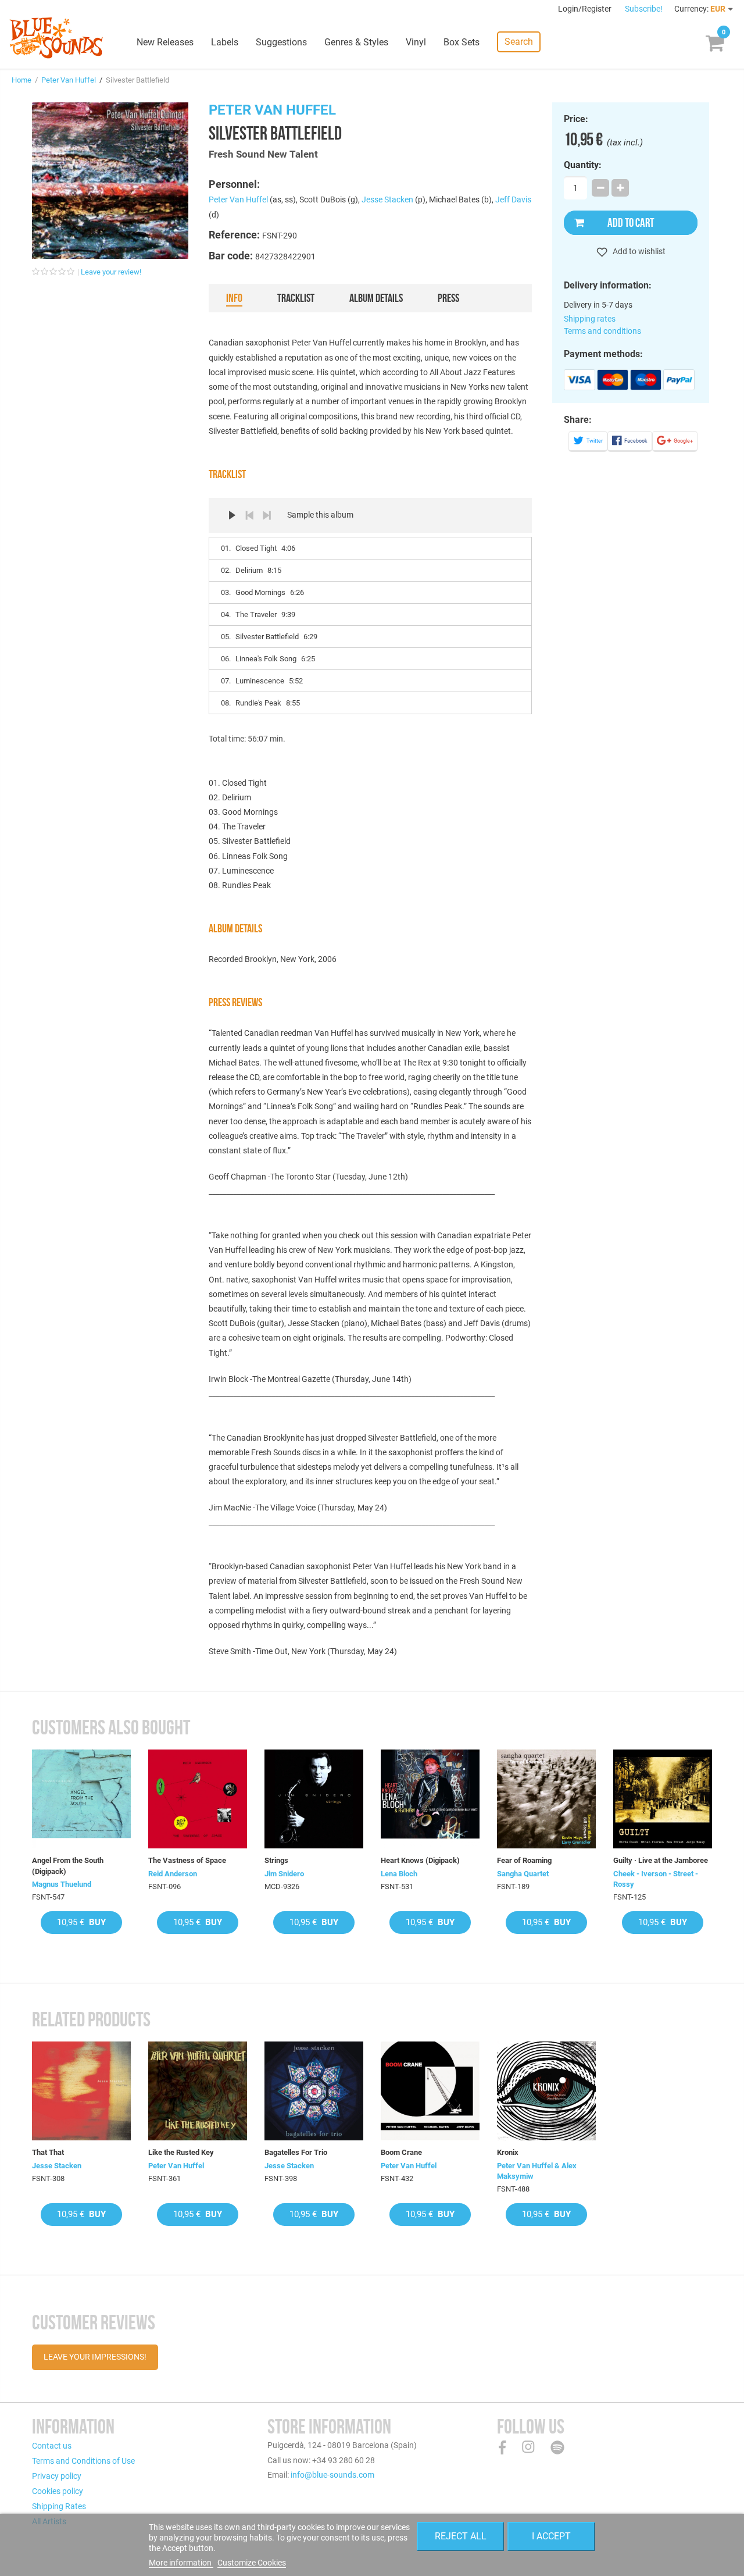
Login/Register (586, 9)
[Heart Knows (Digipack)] (430, 1799)
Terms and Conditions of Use (83, 2461)
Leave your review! (111, 272)
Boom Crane (401, 2152)
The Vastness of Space (187, 1860)
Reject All (461, 2536)
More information (181, 2563)
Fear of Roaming (524, 1860)
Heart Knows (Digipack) (420, 1860)
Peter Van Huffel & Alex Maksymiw (537, 2171)
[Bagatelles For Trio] (314, 2091)
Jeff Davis (513, 199)
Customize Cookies (252, 2563)
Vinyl (416, 42)
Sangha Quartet (523, 1874)
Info (234, 298)
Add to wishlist (638, 251)
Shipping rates (590, 319)
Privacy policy (57, 2476)
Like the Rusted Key (181, 2152)
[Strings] (314, 1799)
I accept (551, 2536)
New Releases (165, 42)
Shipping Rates (59, 2506)
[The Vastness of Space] (198, 1799)
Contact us (52, 2446)
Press (448, 298)
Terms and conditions (602, 331)
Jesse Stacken (387, 199)
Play (232, 515)
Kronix (508, 2152)
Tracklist (296, 298)
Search (519, 42)
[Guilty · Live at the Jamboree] (663, 1799)
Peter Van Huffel (69, 80)
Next (267, 515)
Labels (225, 42)
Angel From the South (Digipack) (68, 1866)
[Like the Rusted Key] (198, 2091)
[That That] (81, 2091)
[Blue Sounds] (56, 38)
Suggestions (281, 42)
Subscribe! (644, 9)
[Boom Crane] (430, 2091)
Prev (249, 515)
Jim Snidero (284, 1874)
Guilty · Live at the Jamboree (661, 1860)
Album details (376, 298)
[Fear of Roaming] (546, 1799)
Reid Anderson (173, 1874)
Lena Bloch (399, 1874)
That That (48, 2152)
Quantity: (583, 165)
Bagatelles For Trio (296, 2152)
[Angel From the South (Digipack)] (81, 1799)
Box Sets (462, 42)
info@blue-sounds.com (332, 2475)
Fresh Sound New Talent (263, 154)
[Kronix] (546, 2091)
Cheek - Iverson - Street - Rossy (656, 1879)
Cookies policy (58, 2491)
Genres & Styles (356, 42)
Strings (276, 1860)
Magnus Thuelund (62, 1884)
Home (22, 80)
